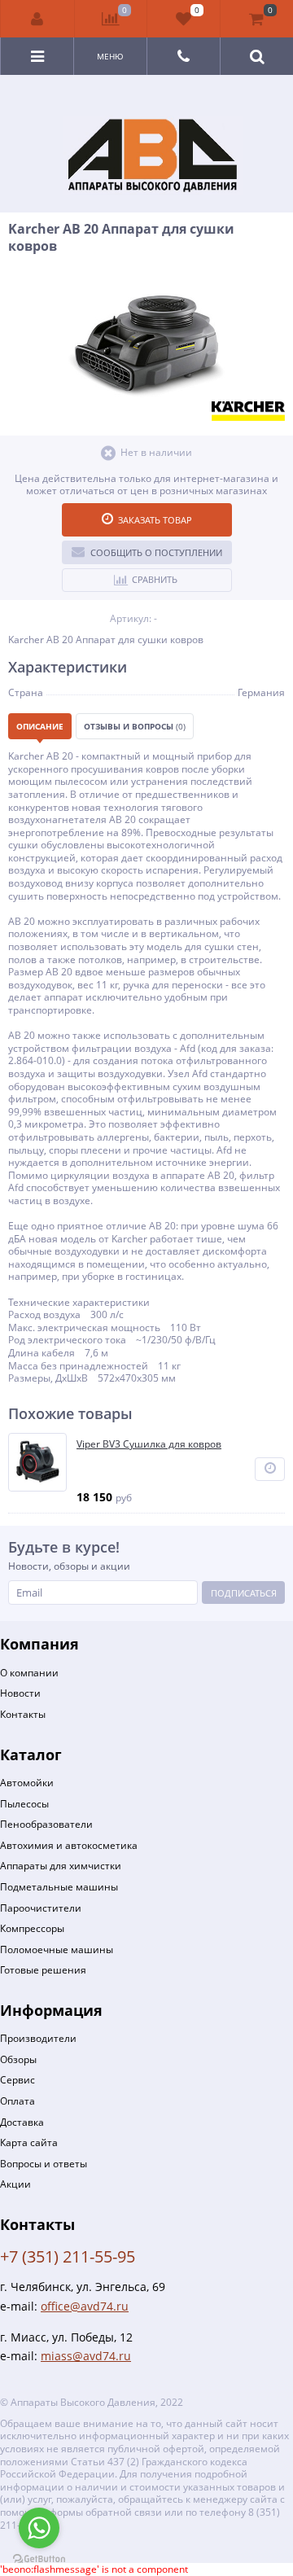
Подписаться (244, 1593)
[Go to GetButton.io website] (39, 2559)
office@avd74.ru (85, 2306)
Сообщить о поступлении (156, 552)
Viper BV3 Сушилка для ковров (149, 1444)
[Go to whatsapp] (39, 2528)
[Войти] (38, 19)
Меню (110, 56)
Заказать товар (155, 520)
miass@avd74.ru (86, 2356)
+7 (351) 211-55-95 (68, 2256)
